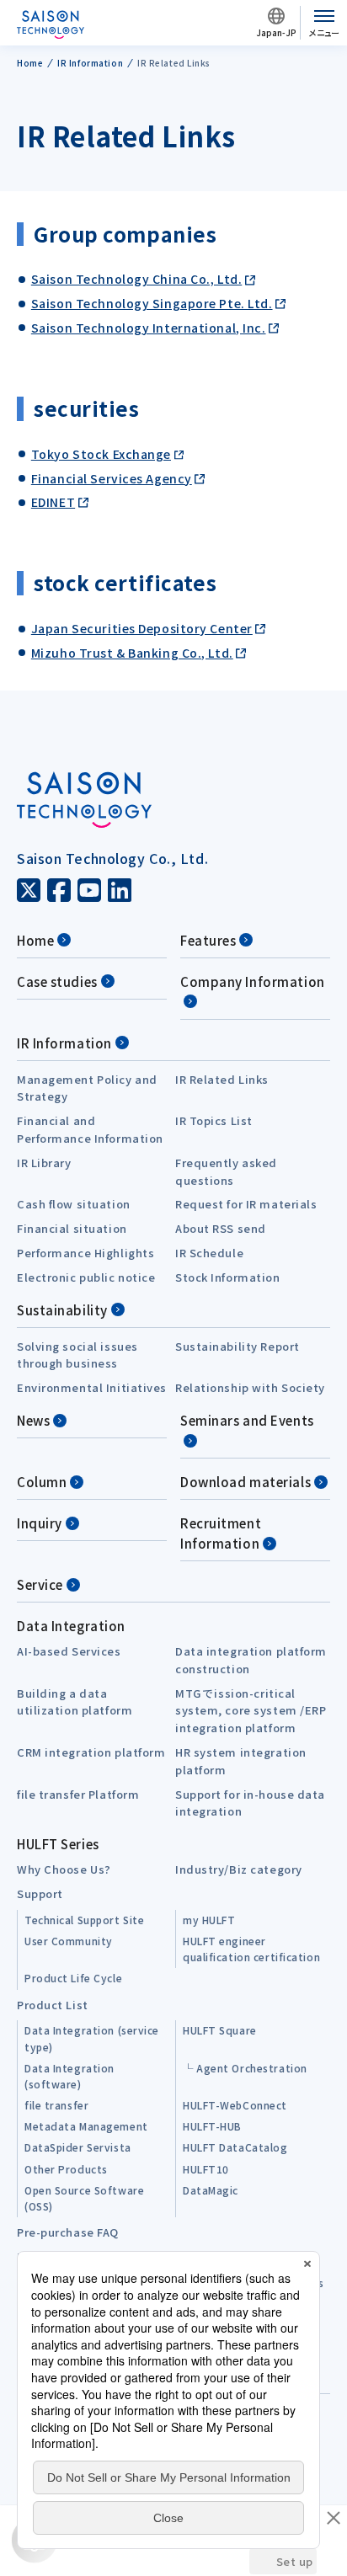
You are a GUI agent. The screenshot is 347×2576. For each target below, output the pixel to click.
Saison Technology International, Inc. (149, 328)
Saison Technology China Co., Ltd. (136, 279)
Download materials (246, 1482)
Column (42, 1482)
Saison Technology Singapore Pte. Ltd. (152, 303)
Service (40, 1584)
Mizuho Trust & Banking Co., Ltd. (132, 653)
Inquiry (40, 1523)
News (33, 1420)
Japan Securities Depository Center (142, 628)
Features (208, 940)
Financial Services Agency (112, 478)
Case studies (57, 981)
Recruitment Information (221, 1533)
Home (35, 940)
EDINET (53, 502)
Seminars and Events (247, 1420)
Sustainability (62, 1310)
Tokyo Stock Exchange (101, 454)
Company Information (253, 981)
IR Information (64, 1043)
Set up (295, 2561)
